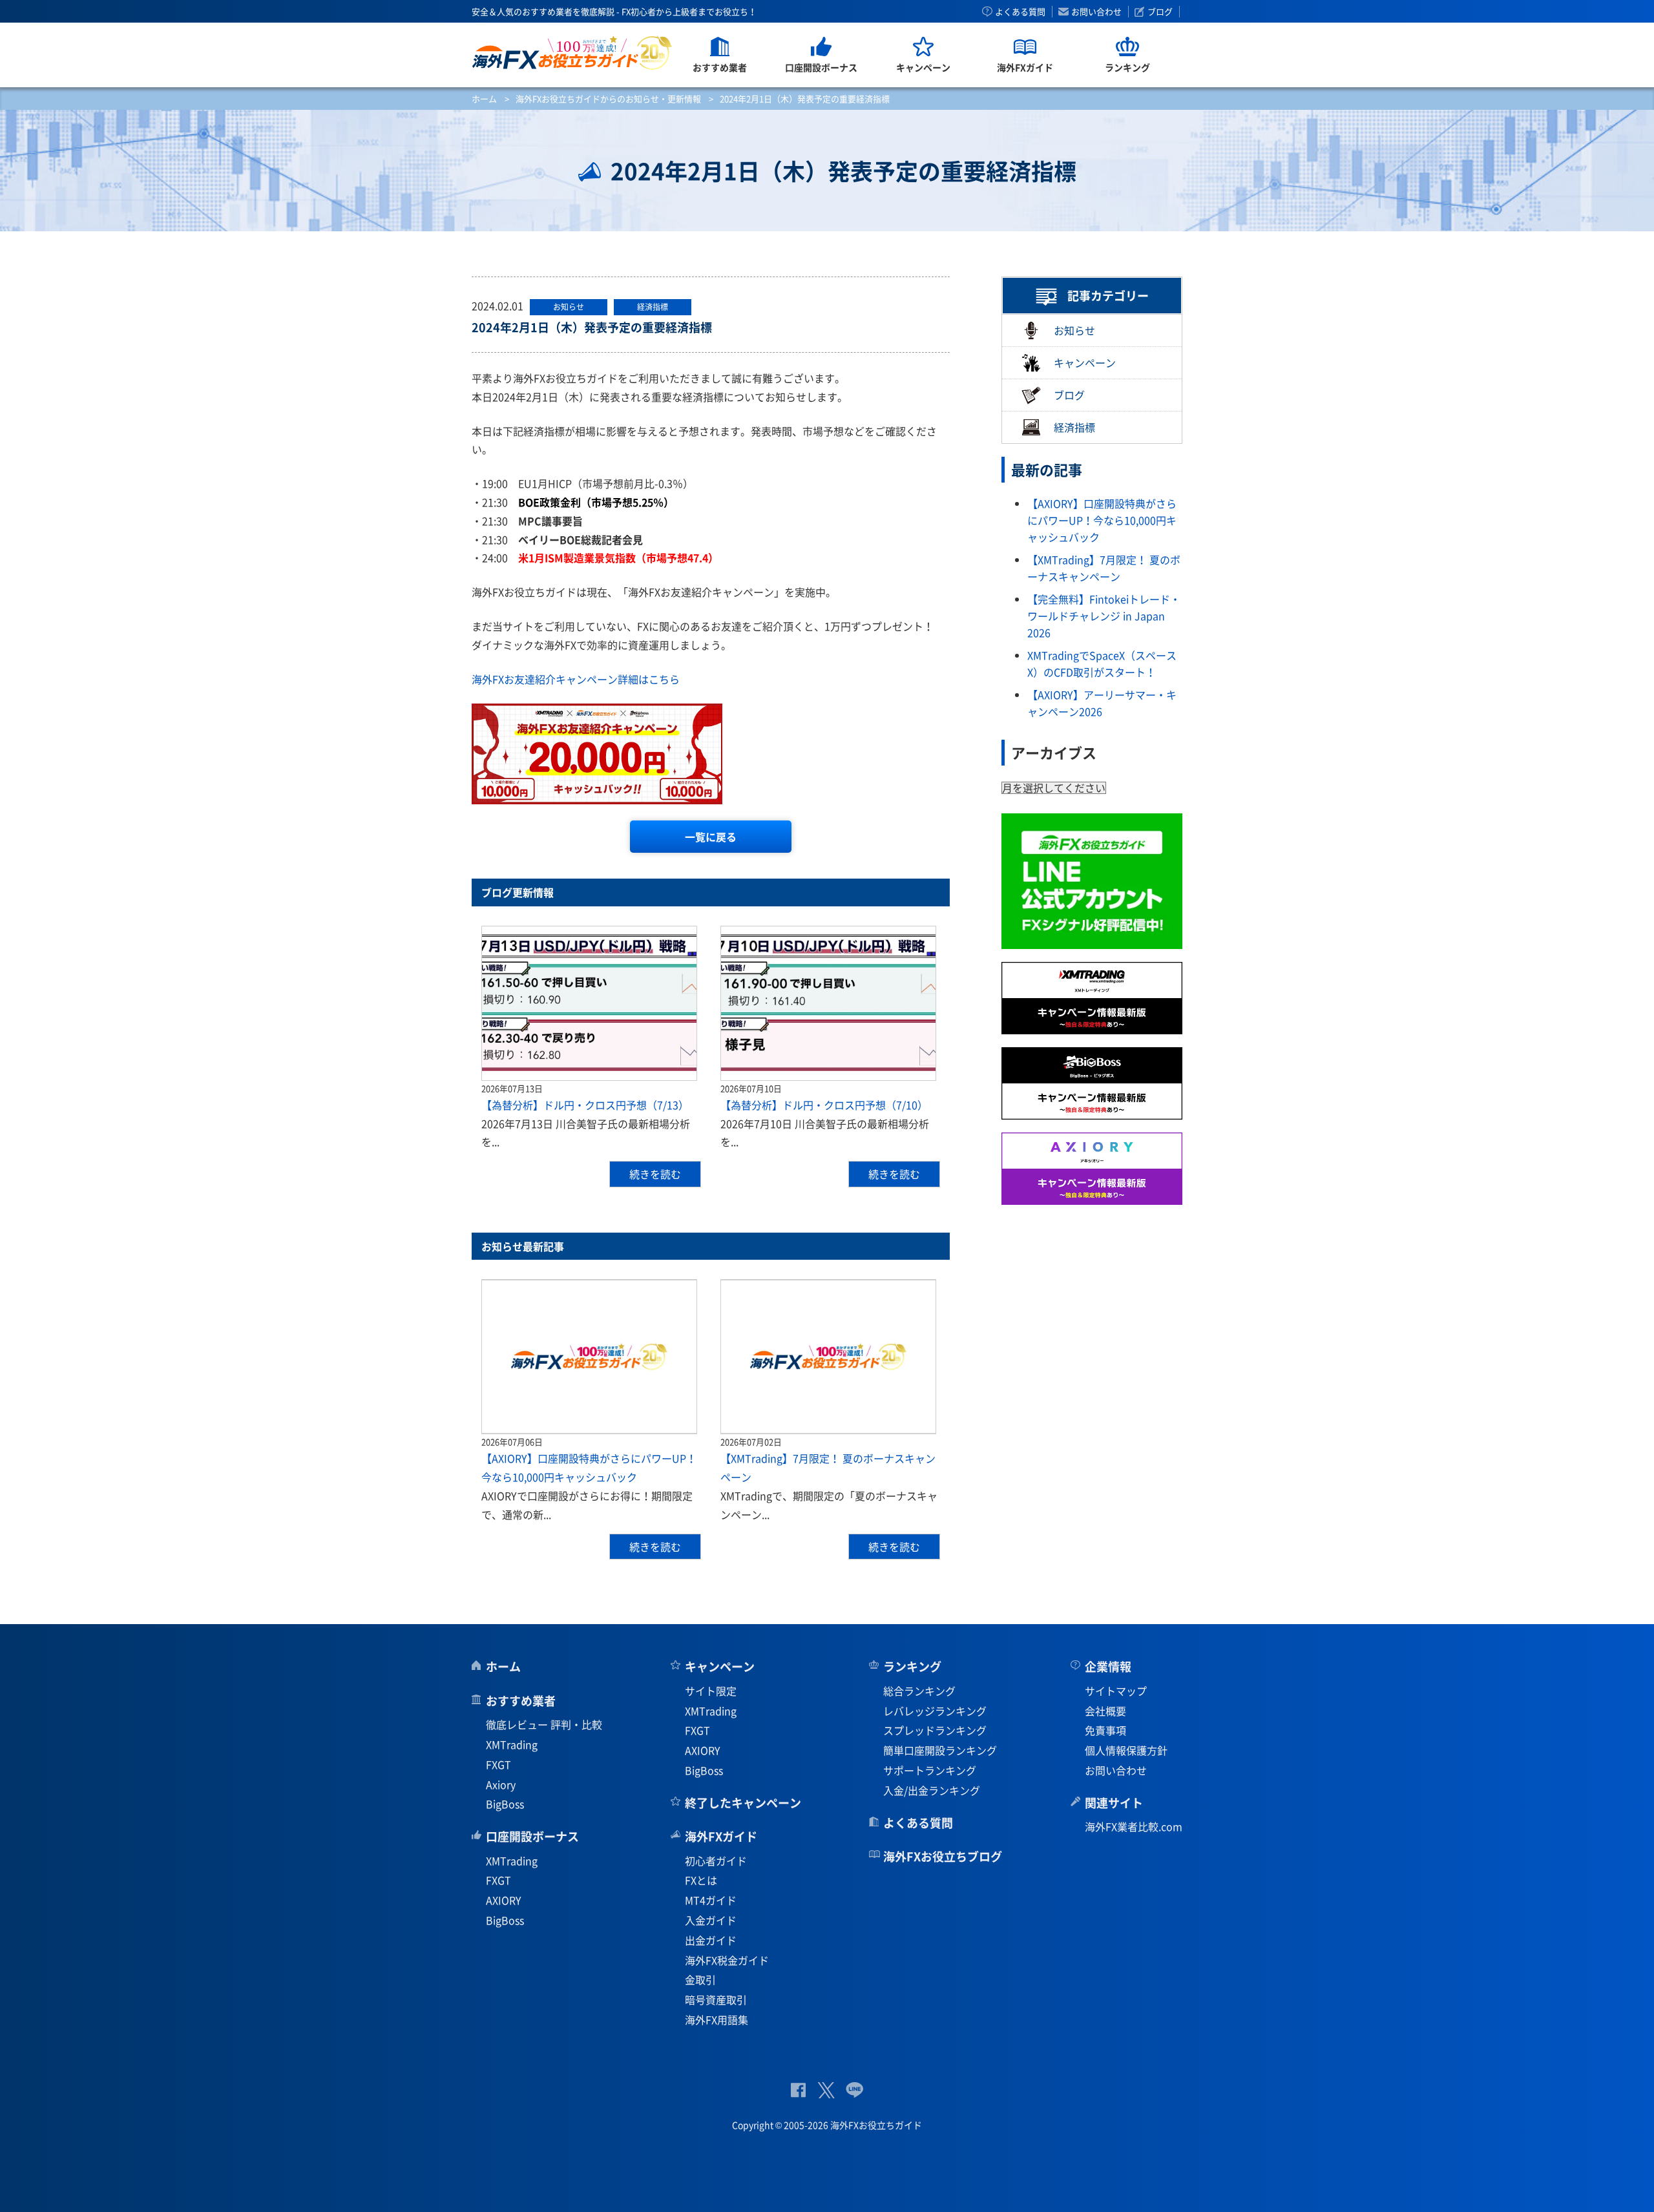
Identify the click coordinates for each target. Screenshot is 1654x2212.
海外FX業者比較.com (1134, 1826)
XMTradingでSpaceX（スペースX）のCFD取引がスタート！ (1102, 663)
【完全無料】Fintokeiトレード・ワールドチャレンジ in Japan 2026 (1104, 615)
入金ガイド (711, 1920)
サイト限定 (711, 1691)
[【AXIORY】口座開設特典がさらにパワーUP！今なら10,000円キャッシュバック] (589, 1357)
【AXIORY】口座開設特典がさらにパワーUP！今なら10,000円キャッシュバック (1102, 520)
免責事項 (1105, 1730)
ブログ (1160, 12)
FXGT (498, 1764)
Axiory (501, 1784)
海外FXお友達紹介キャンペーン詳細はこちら (576, 679)
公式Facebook (798, 2090)
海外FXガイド (721, 1836)
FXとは (701, 1880)
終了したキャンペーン (743, 1803)
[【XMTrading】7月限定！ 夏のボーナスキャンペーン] (828, 1357)
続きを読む (655, 1174)
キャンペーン (1085, 362)
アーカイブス (1054, 752)
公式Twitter (826, 2090)
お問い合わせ (1096, 12)
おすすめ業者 (521, 1701)
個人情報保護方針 (1126, 1750)
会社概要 (1105, 1711)
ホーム (484, 99)
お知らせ (1074, 330)
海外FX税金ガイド (727, 1960)
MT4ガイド (711, 1900)
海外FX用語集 (717, 2019)
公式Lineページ (854, 2090)
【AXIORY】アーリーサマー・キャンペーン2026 (1102, 703)
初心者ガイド (716, 1861)
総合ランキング (919, 1691)
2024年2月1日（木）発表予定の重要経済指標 (592, 327)
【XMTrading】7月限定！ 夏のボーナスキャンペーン (1104, 568)
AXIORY (504, 1900)
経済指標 (1074, 428)
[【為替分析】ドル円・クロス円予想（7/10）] (828, 1003)
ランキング (912, 1666)
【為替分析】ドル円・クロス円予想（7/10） (824, 1105)
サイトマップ (1116, 1691)
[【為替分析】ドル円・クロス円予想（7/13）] (589, 1003)
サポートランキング (930, 1770)
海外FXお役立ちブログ (943, 1856)
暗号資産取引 (716, 1999)
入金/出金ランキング (932, 1790)
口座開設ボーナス (532, 1836)
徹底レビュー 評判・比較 (544, 1724)
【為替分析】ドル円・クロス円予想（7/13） (585, 1105)
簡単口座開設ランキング (940, 1750)
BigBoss (505, 1804)
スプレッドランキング (935, 1730)
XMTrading (512, 1744)
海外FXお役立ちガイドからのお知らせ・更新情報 (608, 99)
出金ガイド (711, 1940)
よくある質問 (1020, 12)
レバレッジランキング (935, 1711)
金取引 (700, 1979)
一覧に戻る (711, 837)
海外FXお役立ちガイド (572, 53)
